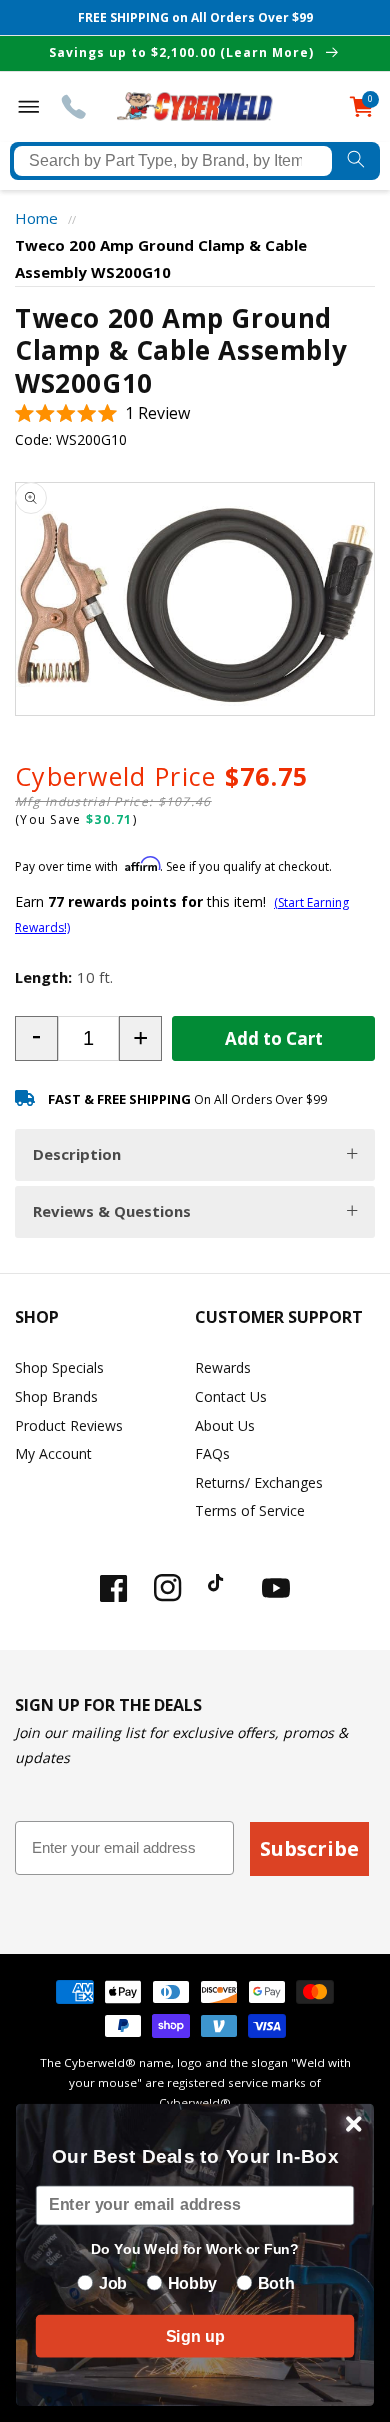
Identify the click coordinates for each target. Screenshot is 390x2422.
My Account (53, 1453)
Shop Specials (59, 1367)
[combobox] (173, 161)
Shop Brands (56, 1396)
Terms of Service (250, 1510)
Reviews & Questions (112, 1211)
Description (77, 1154)
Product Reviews (69, 1425)
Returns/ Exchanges (259, 1482)
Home (36, 218)
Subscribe (309, 1848)
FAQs (212, 1453)
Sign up (195, 2336)
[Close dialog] (354, 2124)
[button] (102, 413)
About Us (225, 1425)
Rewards (223, 1367)
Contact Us (231, 1396)
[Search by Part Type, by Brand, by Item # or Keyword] (356, 161)
